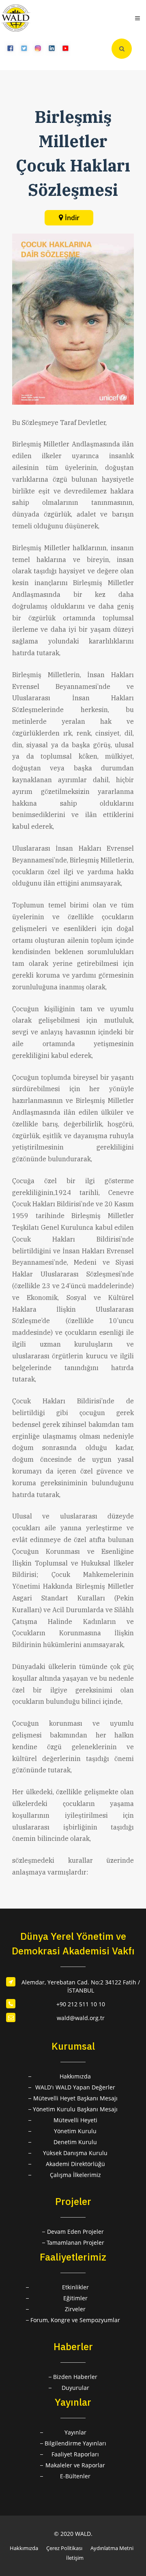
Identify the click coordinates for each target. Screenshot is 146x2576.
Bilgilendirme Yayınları (75, 2443)
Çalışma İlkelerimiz (75, 2175)
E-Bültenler (75, 2476)
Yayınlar (75, 2432)
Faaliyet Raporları (75, 2454)
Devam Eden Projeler (75, 2232)
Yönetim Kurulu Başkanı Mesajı (75, 2109)
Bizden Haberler (75, 2377)
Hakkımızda (75, 2076)
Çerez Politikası (64, 2548)
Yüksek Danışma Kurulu (75, 2153)
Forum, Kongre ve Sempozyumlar (75, 2320)
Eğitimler (75, 2298)
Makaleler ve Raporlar (75, 2465)
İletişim (75, 2558)
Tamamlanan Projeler (75, 2242)
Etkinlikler (75, 2287)
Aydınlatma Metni (112, 2548)
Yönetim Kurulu (75, 2131)
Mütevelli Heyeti (75, 2120)
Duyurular (75, 2388)
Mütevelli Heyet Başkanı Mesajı (75, 2098)
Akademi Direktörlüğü (75, 2164)
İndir (72, 218)
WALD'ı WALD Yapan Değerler (75, 2087)
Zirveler (75, 2309)
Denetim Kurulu (75, 2142)
